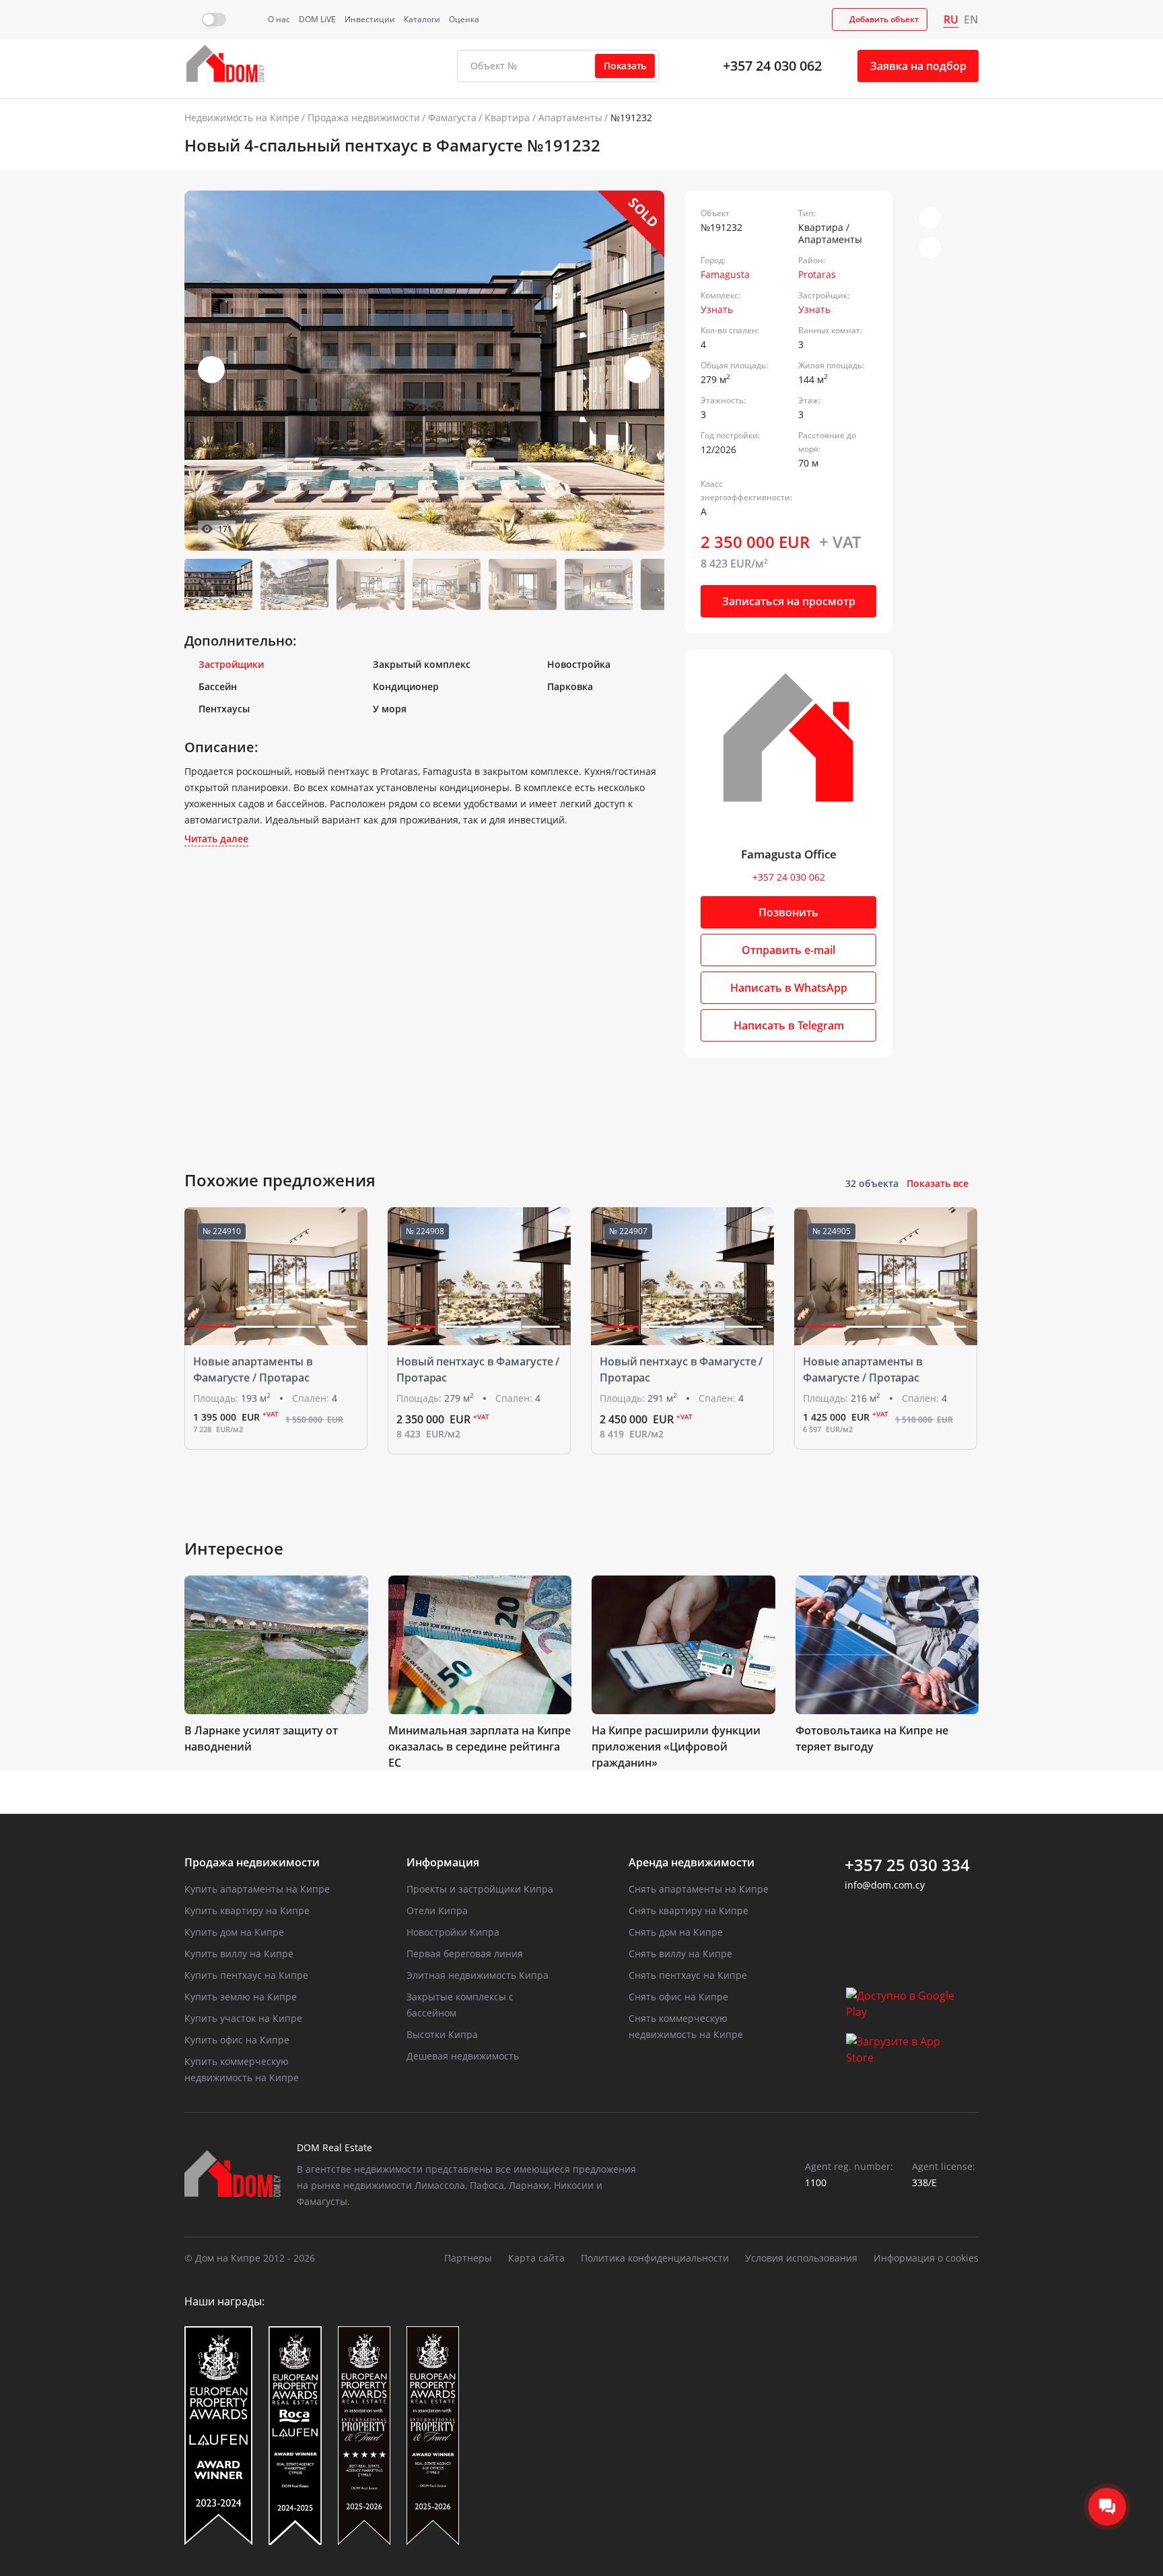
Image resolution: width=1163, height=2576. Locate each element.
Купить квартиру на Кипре (247, 1910)
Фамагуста (452, 117)
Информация (443, 1862)
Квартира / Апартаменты (543, 117)
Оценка (464, 19)
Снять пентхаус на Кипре (688, 1975)
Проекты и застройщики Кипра (480, 1889)
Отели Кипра (437, 1910)
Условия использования (801, 2258)
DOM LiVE (317, 19)
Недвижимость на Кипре (242, 117)
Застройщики (231, 664)
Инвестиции (370, 19)
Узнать (717, 309)
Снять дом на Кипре (676, 1932)
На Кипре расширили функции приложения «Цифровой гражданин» (676, 1747)
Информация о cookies (926, 2258)
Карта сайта (536, 2258)
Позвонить (788, 912)
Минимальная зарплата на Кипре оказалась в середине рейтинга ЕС (480, 1747)
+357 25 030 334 (907, 1865)
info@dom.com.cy (885, 1885)
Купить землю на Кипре (241, 1997)
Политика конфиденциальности (655, 2258)
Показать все (938, 1183)
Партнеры (468, 2258)
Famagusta (725, 274)
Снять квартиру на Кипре (689, 1910)
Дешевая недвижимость (463, 2056)
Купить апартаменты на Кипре (257, 1889)
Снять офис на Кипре (678, 1997)
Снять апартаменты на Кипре (699, 1889)
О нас (279, 19)
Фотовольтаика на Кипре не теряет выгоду (872, 1738)
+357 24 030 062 (772, 66)
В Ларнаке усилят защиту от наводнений (261, 1738)
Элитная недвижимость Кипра (478, 1975)
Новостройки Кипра (453, 1932)
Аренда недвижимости (692, 1862)
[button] (637, 370)
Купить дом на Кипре (234, 1932)
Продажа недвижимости (364, 117)
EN (971, 20)
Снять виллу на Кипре (680, 1954)
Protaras (817, 274)
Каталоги (422, 19)
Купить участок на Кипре (243, 2018)
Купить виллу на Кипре (239, 1954)
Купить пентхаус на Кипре (246, 1975)
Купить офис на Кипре (237, 2040)
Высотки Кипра (442, 2034)
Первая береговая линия (465, 1954)
